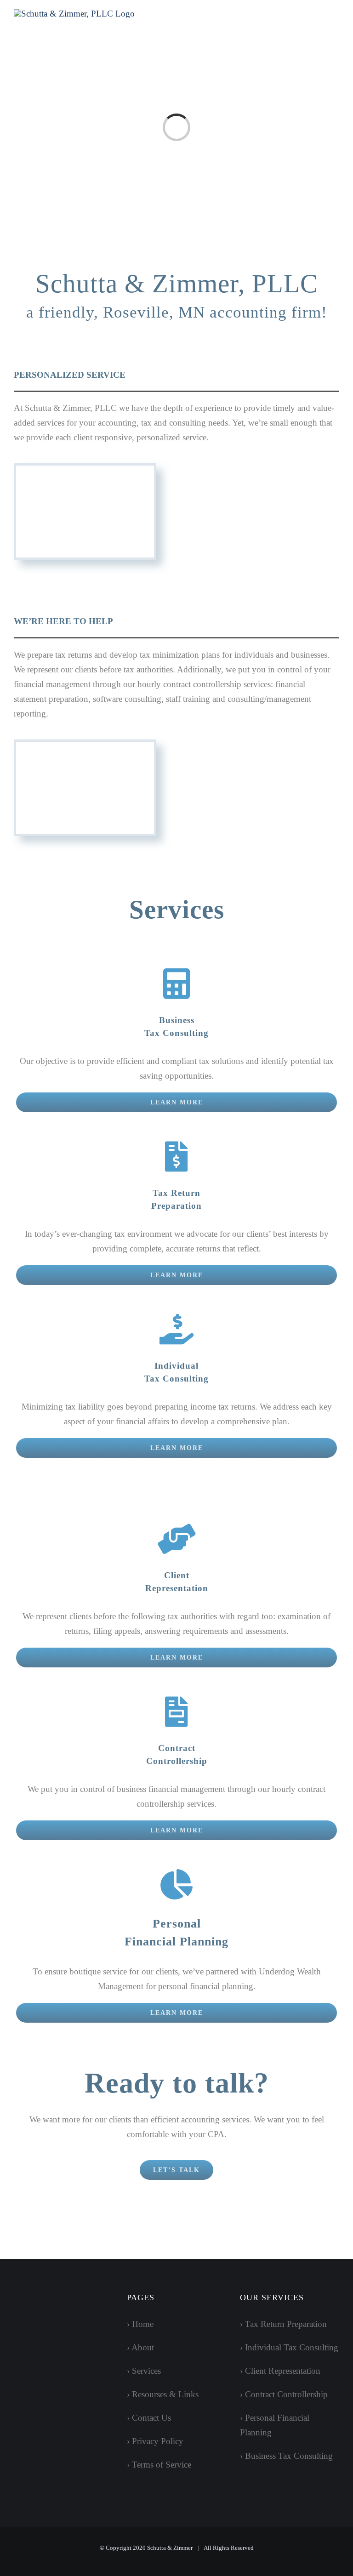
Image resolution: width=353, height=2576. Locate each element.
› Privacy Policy (155, 2441)
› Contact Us (149, 2418)
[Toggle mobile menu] (336, 21)
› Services (144, 2371)
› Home (140, 2324)
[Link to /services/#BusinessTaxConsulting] (176, 984)
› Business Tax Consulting (286, 2456)
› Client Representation (280, 2371)
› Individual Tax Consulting (289, 2347)
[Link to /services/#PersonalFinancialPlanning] (176, 1884)
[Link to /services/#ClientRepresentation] (176, 1539)
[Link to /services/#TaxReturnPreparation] (176, 1156)
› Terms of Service (159, 2465)
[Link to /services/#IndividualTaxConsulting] (176, 1329)
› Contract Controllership (284, 2394)
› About (140, 2347)
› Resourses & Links (163, 2394)
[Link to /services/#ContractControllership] (176, 1712)
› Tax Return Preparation (283, 2324)
